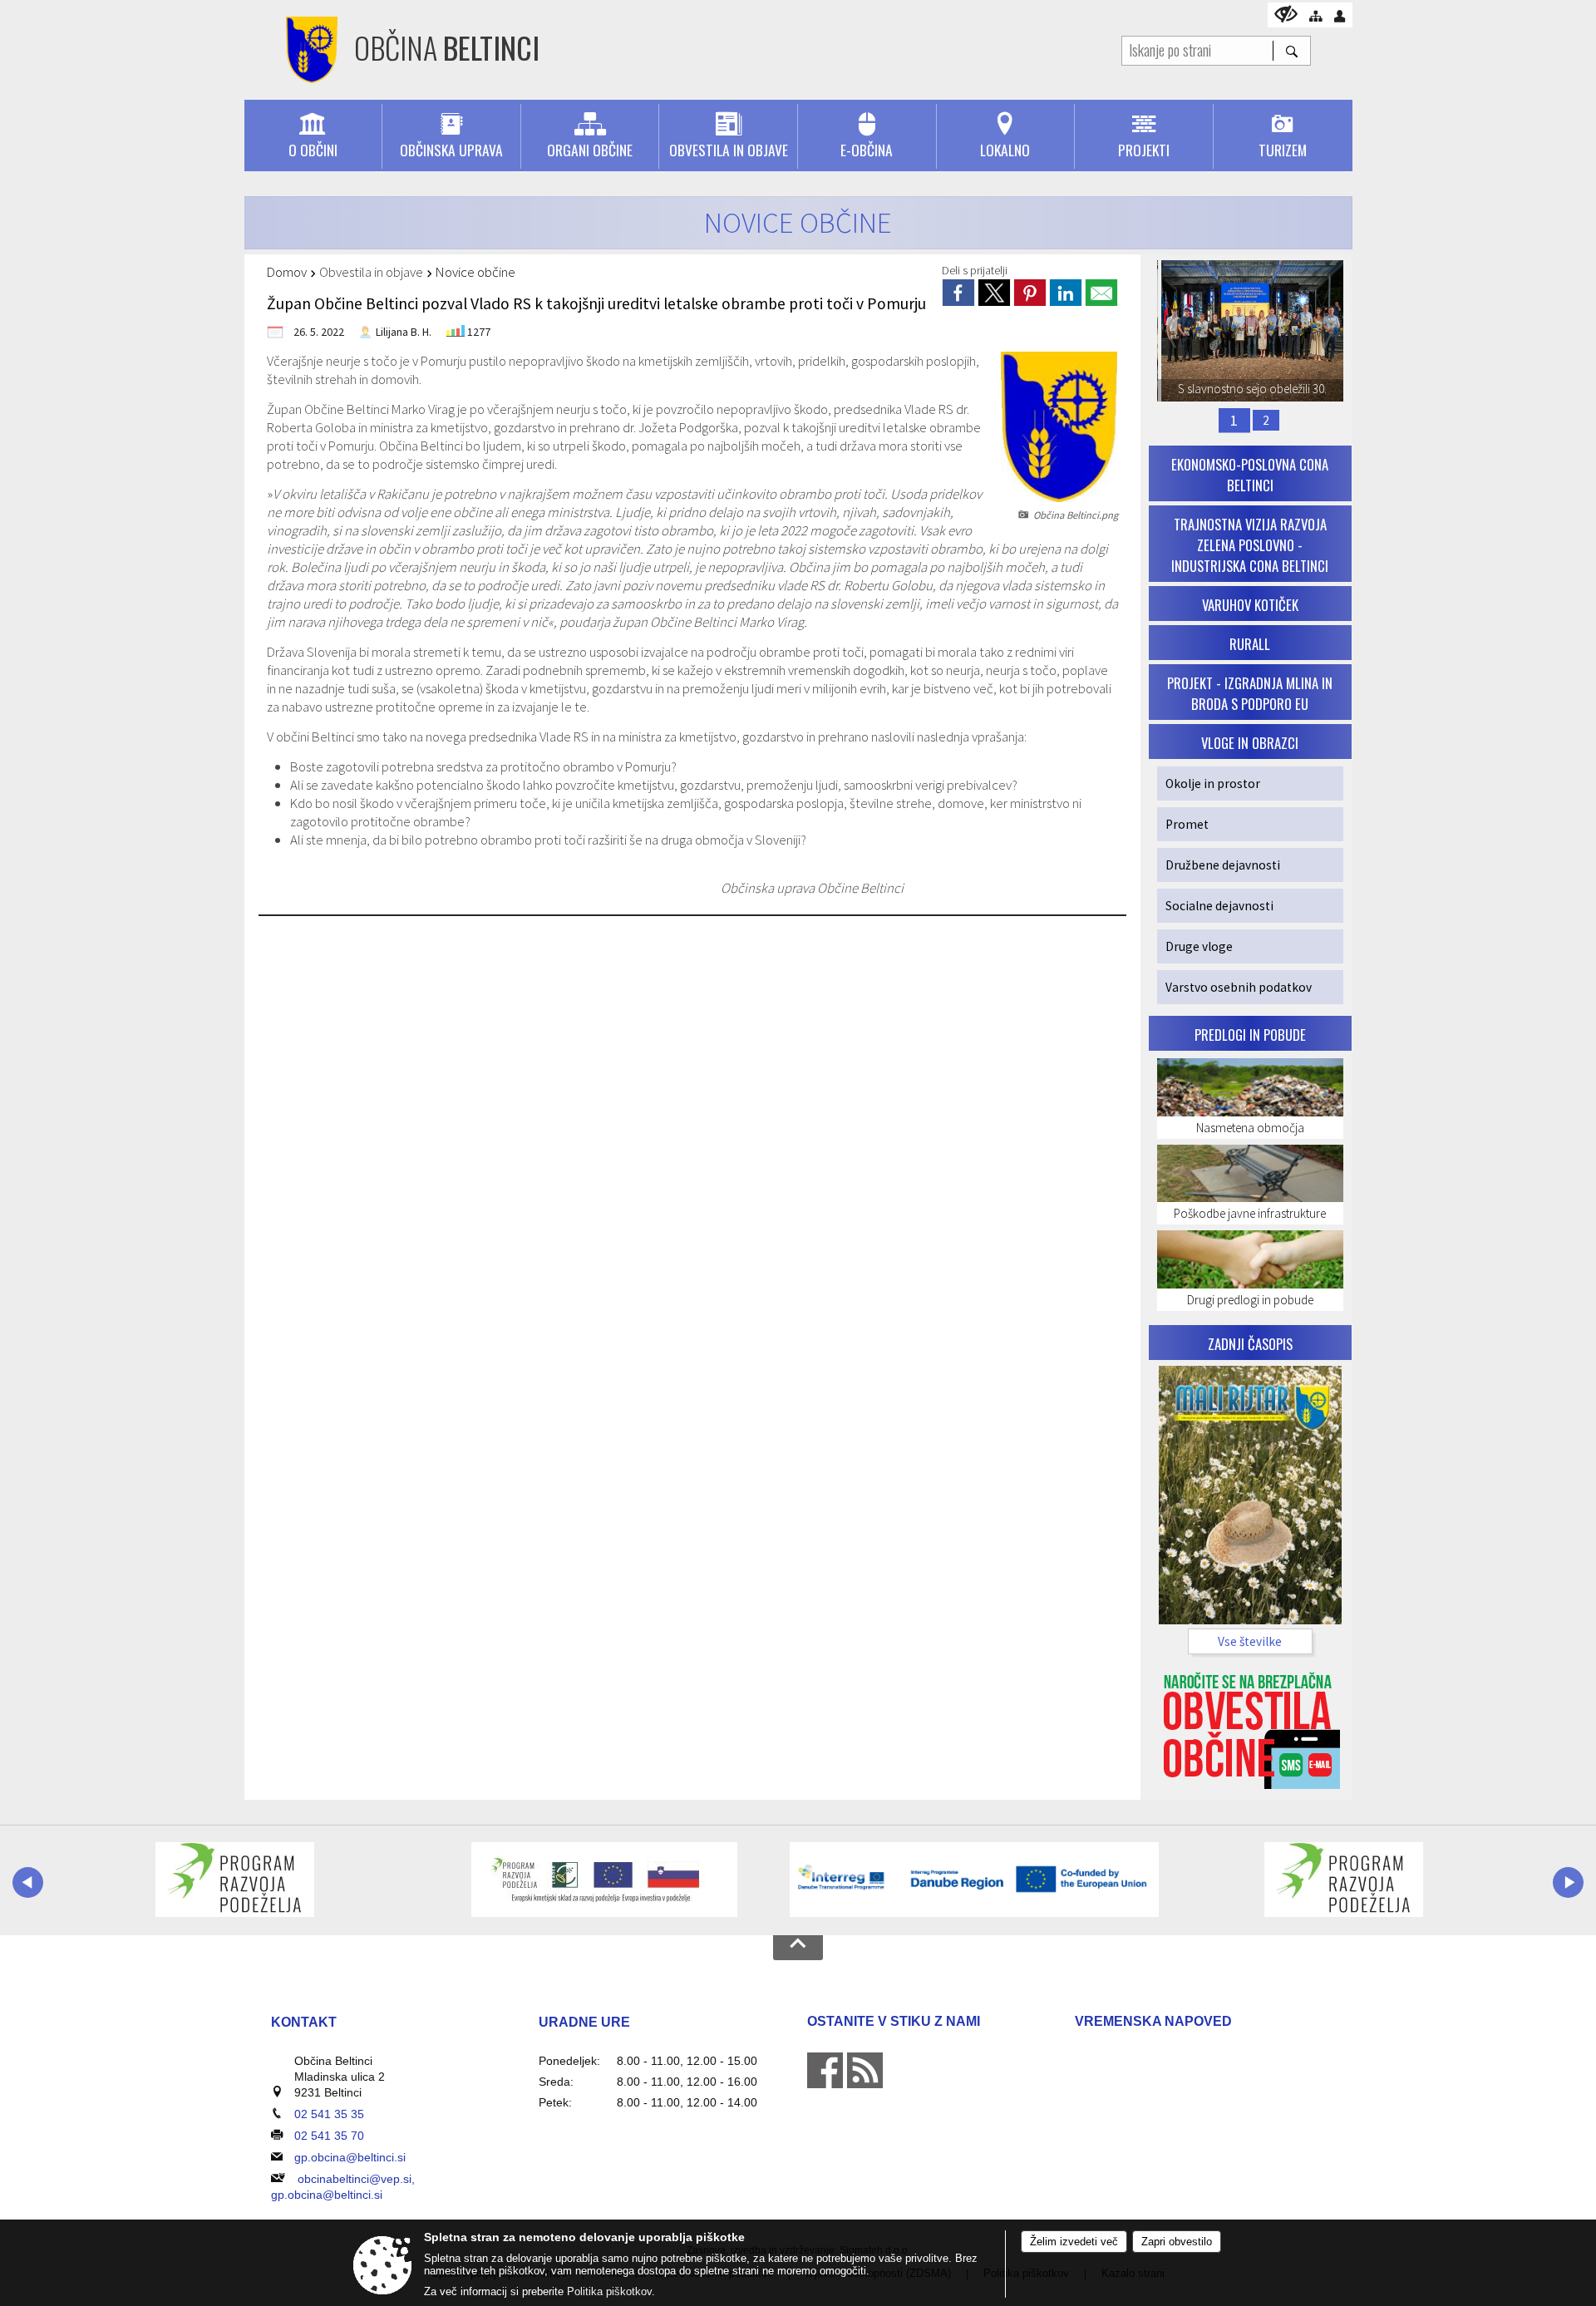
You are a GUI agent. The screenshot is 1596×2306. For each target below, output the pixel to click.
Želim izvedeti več (1074, 2242)
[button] (28, 1882)
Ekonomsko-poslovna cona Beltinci (1250, 475)
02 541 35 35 (329, 2114)
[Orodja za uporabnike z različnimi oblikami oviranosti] (1286, 14)
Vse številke (1250, 1641)
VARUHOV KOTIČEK (1250, 605)
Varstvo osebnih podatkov (1239, 987)
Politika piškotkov (609, 2291)
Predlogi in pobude (1250, 1035)
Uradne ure (584, 2022)
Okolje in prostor (1213, 783)
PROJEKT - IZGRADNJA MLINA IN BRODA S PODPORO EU (1250, 693)
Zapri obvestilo (1177, 2242)
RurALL (1250, 644)
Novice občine (475, 272)
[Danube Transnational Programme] (975, 1880)
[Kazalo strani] (1315, 16)
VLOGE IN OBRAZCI (1250, 743)
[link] (958, 293)
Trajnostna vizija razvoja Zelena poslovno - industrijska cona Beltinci (1250, 545)
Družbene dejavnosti (1223, 865)
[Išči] (1291, 51)
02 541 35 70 (329, 2136)
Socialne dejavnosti (1219, 906)
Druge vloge (1199, 946)
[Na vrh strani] (798, 1948)
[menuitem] (313, 136)
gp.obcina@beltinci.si (350, 2157)
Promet (1187, 824)
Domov (287, 272)
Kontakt (304, 2022)
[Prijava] (1340, 16)
